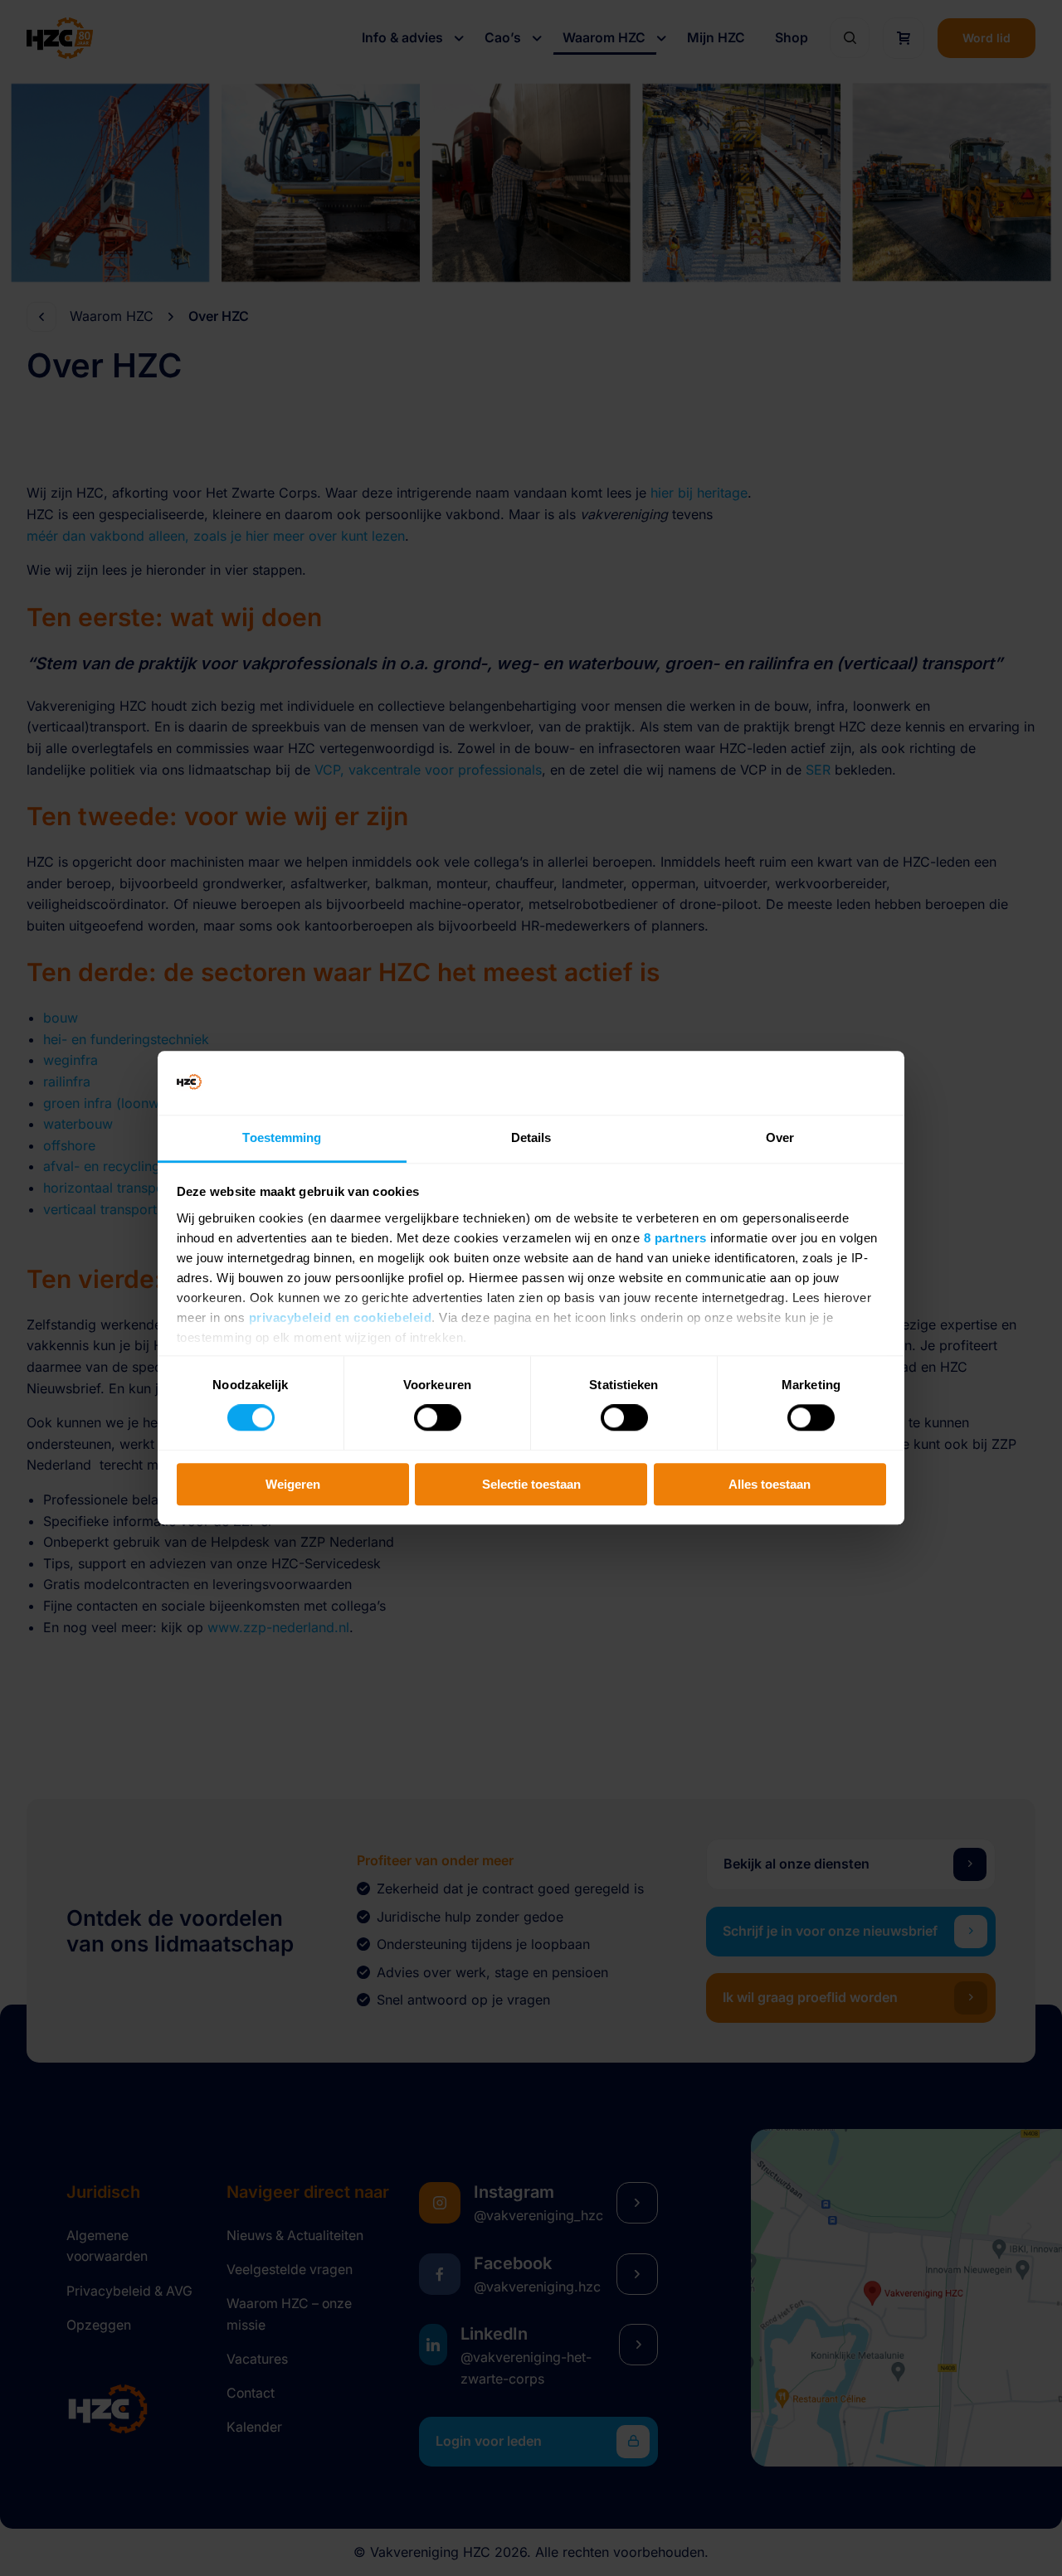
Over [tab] (780, 1137)
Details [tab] (531, 1137)
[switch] (438, 1417)
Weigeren (293, 1484)
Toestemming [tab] (282, 1137)
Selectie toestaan (531, 1484)
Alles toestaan (770, 1484)
